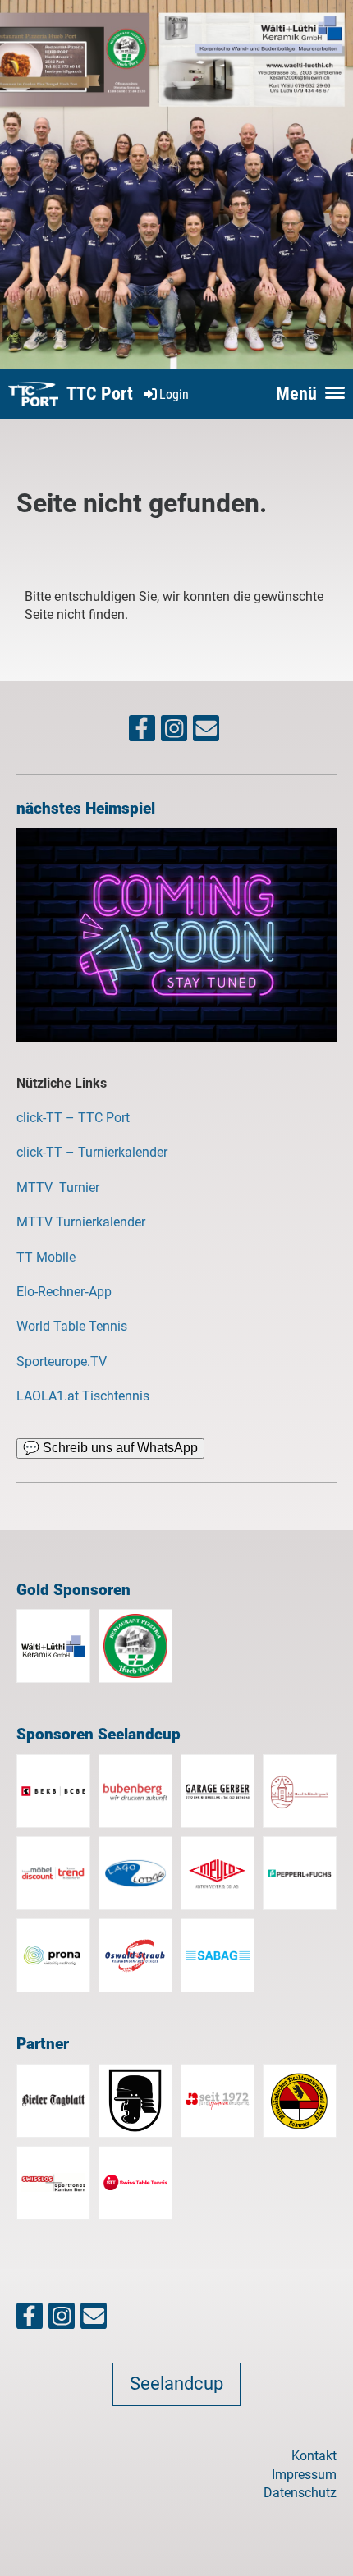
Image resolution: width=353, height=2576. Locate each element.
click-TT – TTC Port (73, 1118)
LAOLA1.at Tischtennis (83, 1396)
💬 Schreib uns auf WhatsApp (110, 1448)
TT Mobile (46, 1257)
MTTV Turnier (60, 1187)
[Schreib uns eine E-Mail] (206, 732)
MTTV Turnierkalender (81, 1222)
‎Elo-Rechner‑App (64, 1292)
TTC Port (100, 394)
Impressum (304, 2475)
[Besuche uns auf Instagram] (174, 732)
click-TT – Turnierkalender (92, 1152)
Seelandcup (176, 2383)
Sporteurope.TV (62, 1361)
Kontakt (314, 2456)
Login (174, 394)
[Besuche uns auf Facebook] (142, 732)
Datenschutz (300, 2493)
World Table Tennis (72, 1326)
